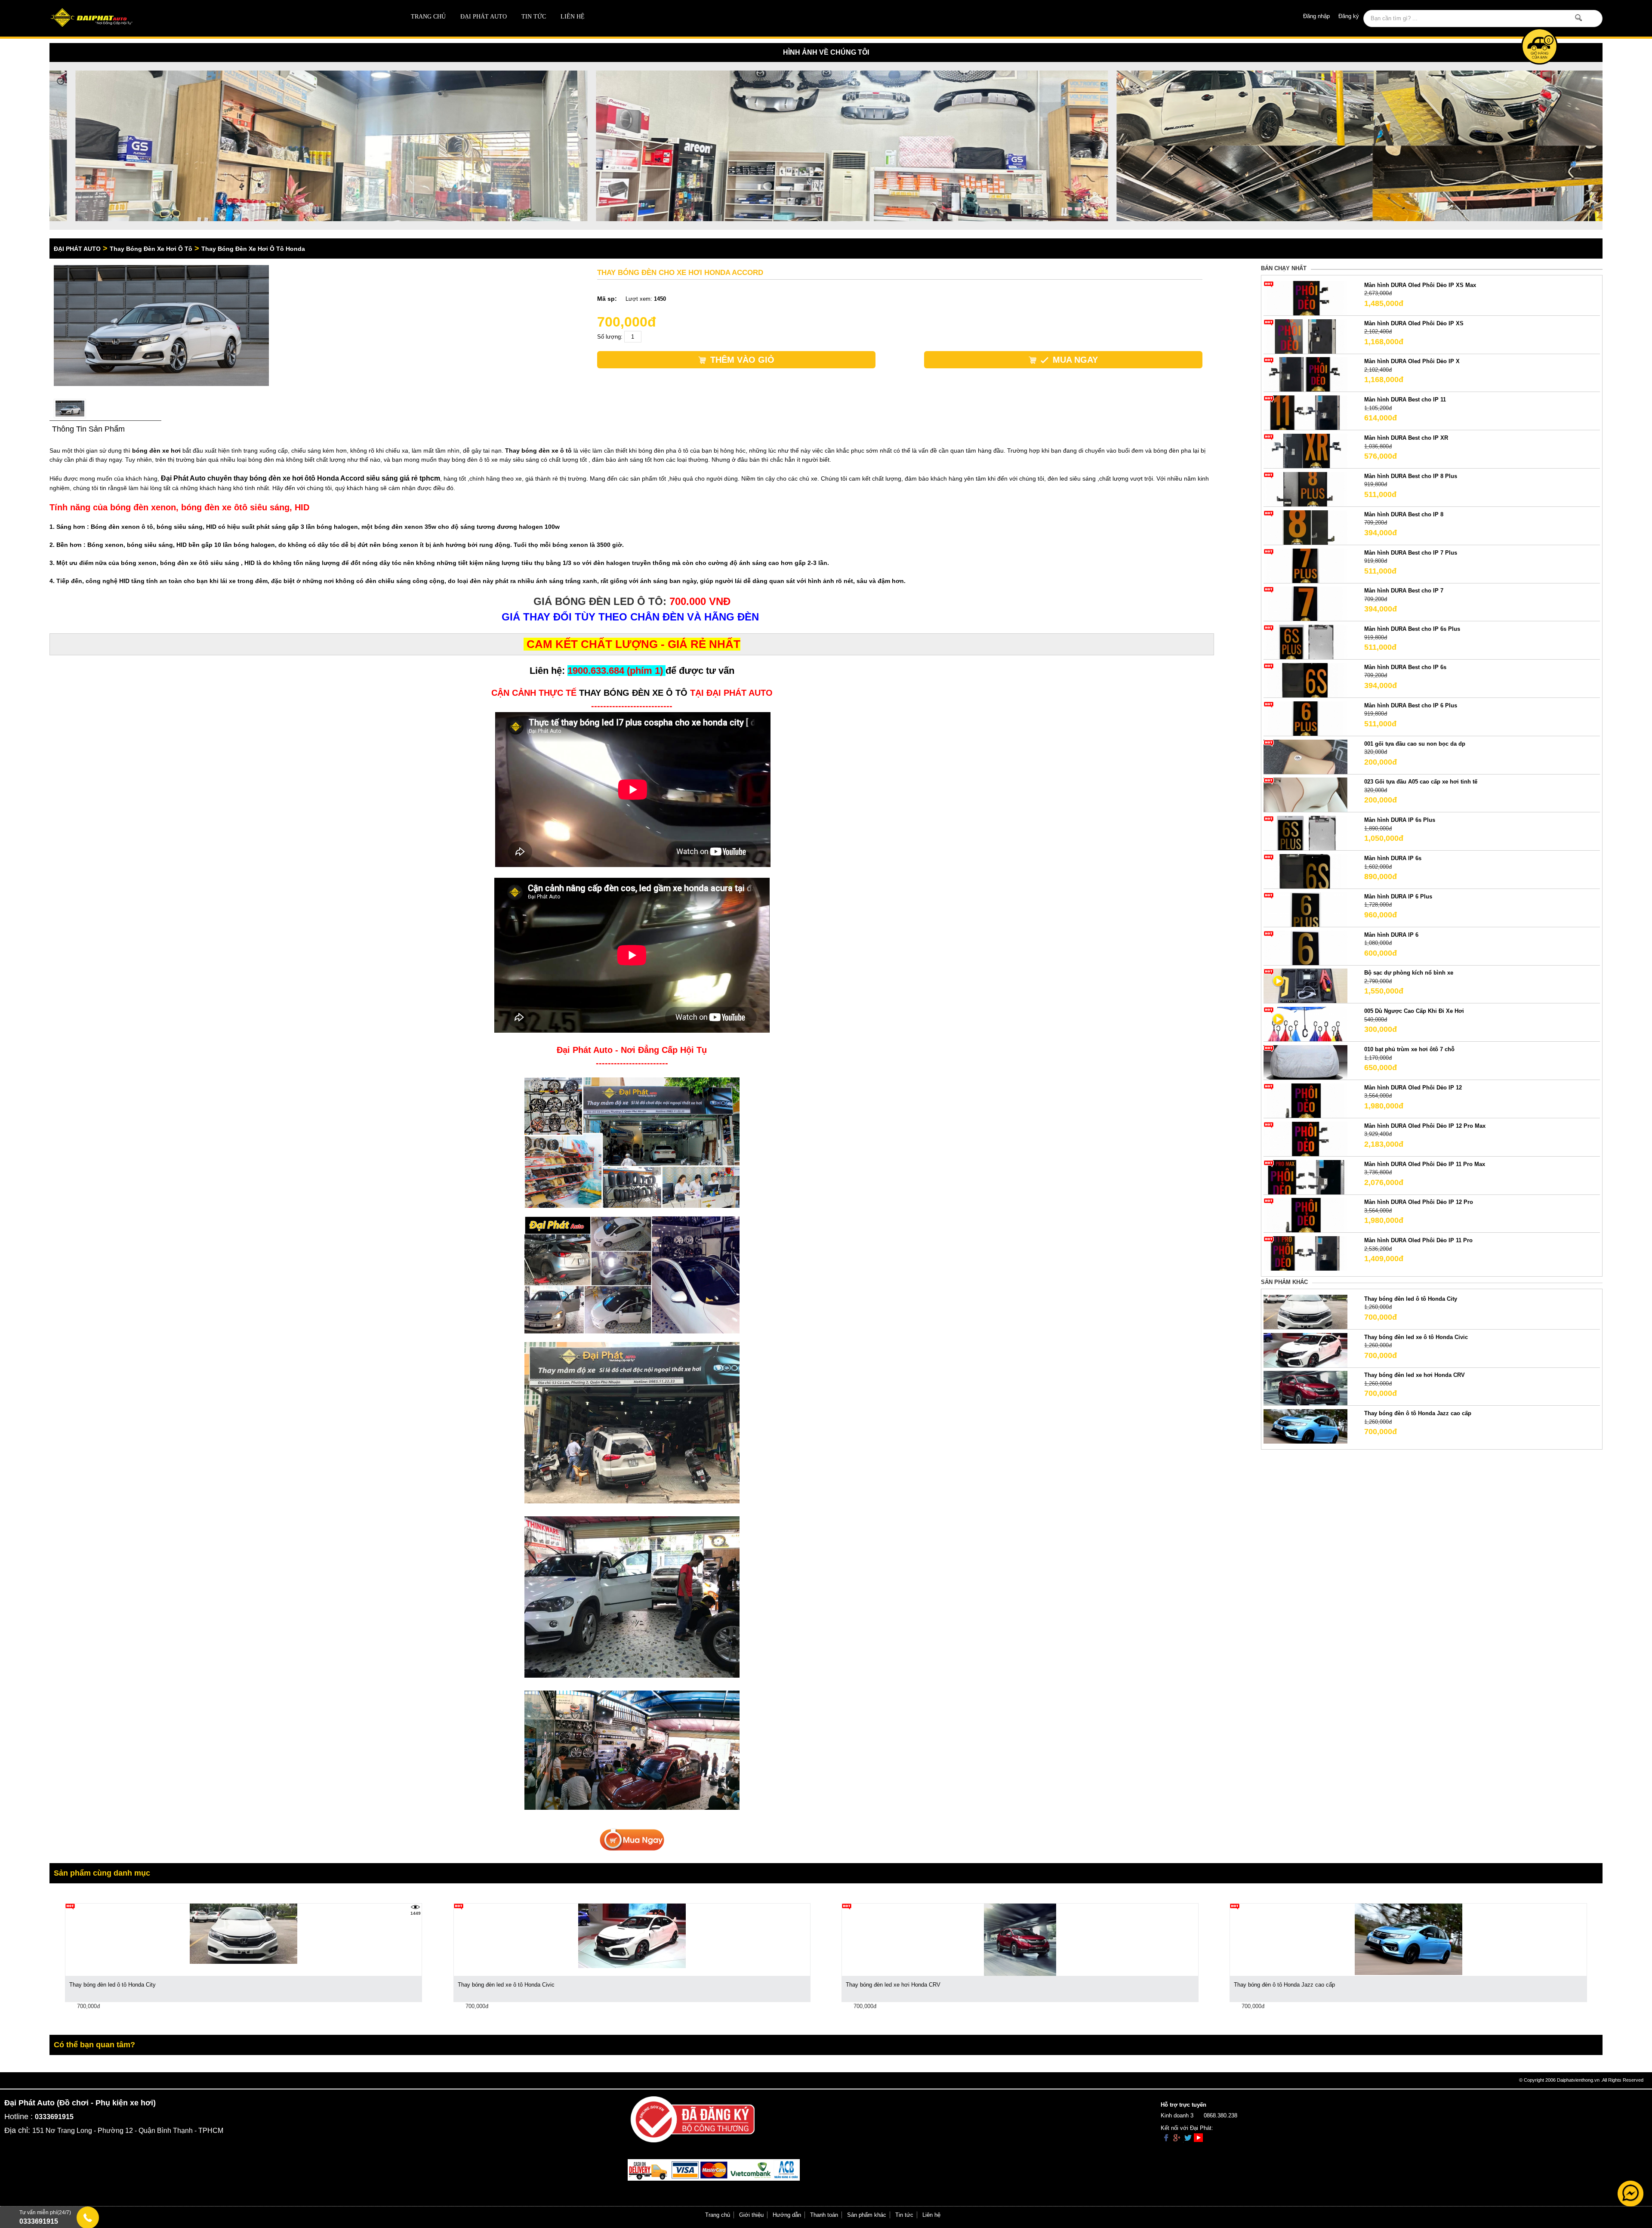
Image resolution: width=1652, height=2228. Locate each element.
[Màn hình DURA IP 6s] (1306, 871)
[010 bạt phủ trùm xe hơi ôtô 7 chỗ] (1306, 1062)
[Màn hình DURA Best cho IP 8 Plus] (1306, 489)
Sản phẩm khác (867, 2215)
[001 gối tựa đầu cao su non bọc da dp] (1306, 756)
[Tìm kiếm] (1579, 18)
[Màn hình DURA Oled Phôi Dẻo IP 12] (1306, 1100)
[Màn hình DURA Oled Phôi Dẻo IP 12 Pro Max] (1306, 1138)
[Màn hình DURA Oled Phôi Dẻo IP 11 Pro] (1306, 1253)
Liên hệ (573, 17)
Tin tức (534, 17)
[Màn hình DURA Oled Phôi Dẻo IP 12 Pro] (1306, 1215)
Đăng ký (1349, 16)
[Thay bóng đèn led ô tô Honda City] (1306, 1311)
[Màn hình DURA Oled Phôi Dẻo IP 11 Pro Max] (1306, 1177)
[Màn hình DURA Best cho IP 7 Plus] (1306, 565)
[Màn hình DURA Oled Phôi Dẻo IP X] (1306, 374)
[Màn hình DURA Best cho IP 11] (1306, 412)
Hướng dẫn (787, 2215)
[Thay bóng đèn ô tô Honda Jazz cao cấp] (1306, 1426)
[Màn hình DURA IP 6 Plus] (1306, 909)
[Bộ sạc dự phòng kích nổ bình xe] (1306, 986)
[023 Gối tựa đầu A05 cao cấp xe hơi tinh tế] (1306, 795)
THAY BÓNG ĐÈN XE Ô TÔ (633, 693)
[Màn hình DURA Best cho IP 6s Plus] (1306, 642)
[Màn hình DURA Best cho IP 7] (1306, 603)
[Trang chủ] (205, 18)
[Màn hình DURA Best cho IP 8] (1306, 527)
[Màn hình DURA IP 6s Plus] (1306, 833)
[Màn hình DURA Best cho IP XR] (1306, 451)
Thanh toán (824, 2215)
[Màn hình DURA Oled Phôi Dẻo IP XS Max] (1306, 298)
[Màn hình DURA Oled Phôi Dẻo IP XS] (1306, 336)
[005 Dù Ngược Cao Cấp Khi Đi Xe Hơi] (1306, 1024)
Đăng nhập (1316, 16)
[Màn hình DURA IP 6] (1306, 947)
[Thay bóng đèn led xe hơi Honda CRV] (1306, 1388)
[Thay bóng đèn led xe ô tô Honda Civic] (1306, 1350)
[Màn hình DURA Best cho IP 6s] (1306, 680)
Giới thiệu (751, 2215)
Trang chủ (428, 17)
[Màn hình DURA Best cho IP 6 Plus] (1306, 718)
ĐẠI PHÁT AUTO (484, 17)
